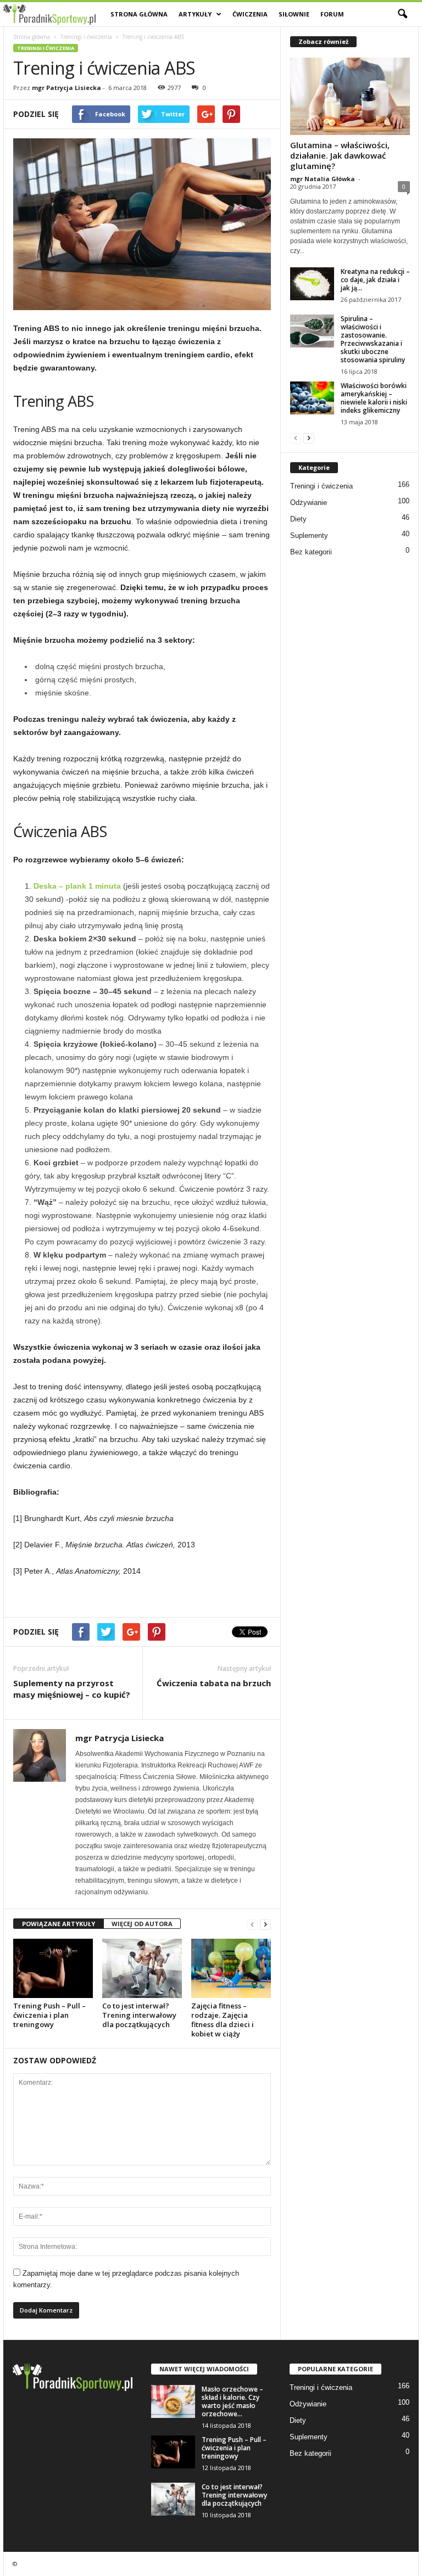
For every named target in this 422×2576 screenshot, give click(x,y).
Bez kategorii (311, 552)
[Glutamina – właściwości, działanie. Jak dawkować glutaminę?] (350, 96)
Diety (298, 519)
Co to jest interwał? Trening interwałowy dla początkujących (139, 2015)
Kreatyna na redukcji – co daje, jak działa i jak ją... (375, 280)
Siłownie (294, 14)
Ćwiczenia (250, 14)
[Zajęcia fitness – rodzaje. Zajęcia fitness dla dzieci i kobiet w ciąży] (231, 1968)
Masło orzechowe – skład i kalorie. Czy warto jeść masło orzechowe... (232, 2401)
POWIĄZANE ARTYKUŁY (59, 1924)
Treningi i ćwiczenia (86, 37)
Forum (332, 14)
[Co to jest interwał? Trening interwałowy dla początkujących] (142, 1968)
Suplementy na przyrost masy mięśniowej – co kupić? (72, 1689)
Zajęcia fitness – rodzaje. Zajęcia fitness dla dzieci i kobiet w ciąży (223, 2020)
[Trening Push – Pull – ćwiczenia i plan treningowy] (53, 1968)
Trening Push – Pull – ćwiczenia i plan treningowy (49, 2015)
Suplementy (309, 535)
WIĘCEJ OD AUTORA (142, 1924)
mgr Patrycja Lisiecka (66, 88)
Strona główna (139, 14)
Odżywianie (309, 503)
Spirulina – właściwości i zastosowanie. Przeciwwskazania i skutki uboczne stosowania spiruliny (373, 339)
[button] (402, 14)
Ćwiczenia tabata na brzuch (214, 1683)
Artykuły (195, 14)
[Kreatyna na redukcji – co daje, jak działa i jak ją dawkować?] (312, 284)
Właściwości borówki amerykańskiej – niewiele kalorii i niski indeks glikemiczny (374, 398)
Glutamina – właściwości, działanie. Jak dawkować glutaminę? (340, 155)
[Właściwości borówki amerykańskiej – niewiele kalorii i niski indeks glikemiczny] (312, 398)
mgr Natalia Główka (323, 179)
